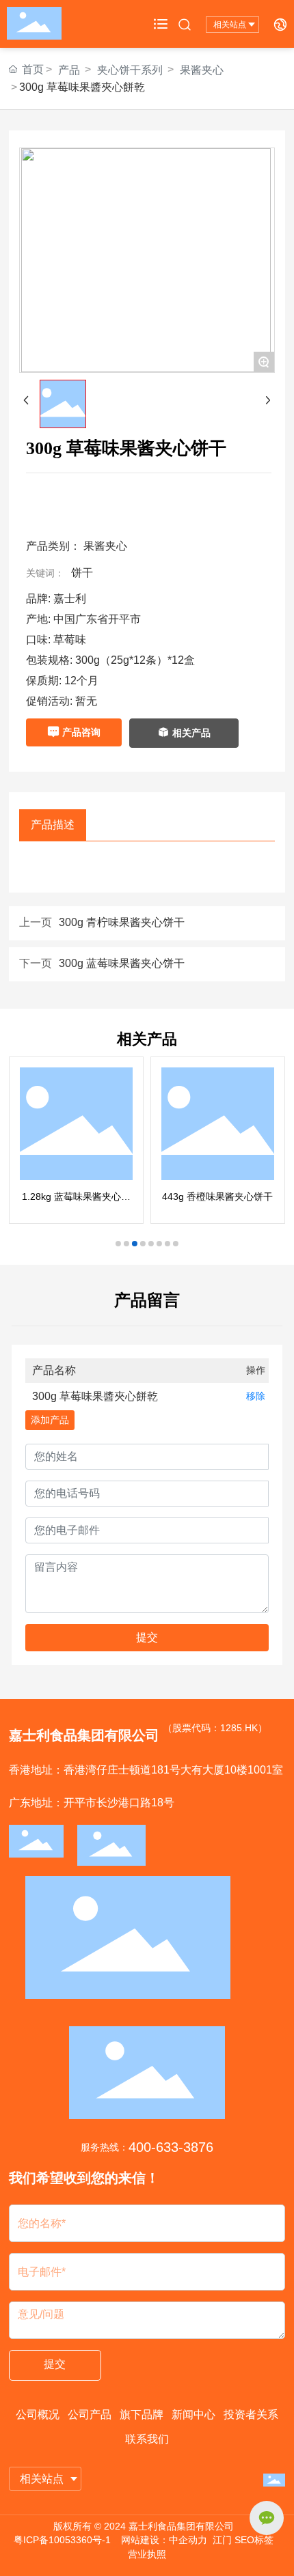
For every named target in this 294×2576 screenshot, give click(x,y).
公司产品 (90, 2414)
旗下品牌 (142, 2414)
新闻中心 (193, 2414)
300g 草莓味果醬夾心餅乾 (95, 1396)
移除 (256, 1396)
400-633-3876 (171, 2147)
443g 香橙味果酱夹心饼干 (217, 1196)
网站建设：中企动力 (164, 2540)
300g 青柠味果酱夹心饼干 (122, 922)
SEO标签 (254, 2540)
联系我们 (147, 2439)
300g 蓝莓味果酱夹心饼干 (122, 963)
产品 (69, 70)
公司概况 (38, 2414)
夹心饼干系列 (130, 70)
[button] (118, 1244)
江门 (222, 2540)
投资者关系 (251, 2414)
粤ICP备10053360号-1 (62, 2540)
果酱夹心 (202, 70)
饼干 (82, 573)
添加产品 (50, 1420)
